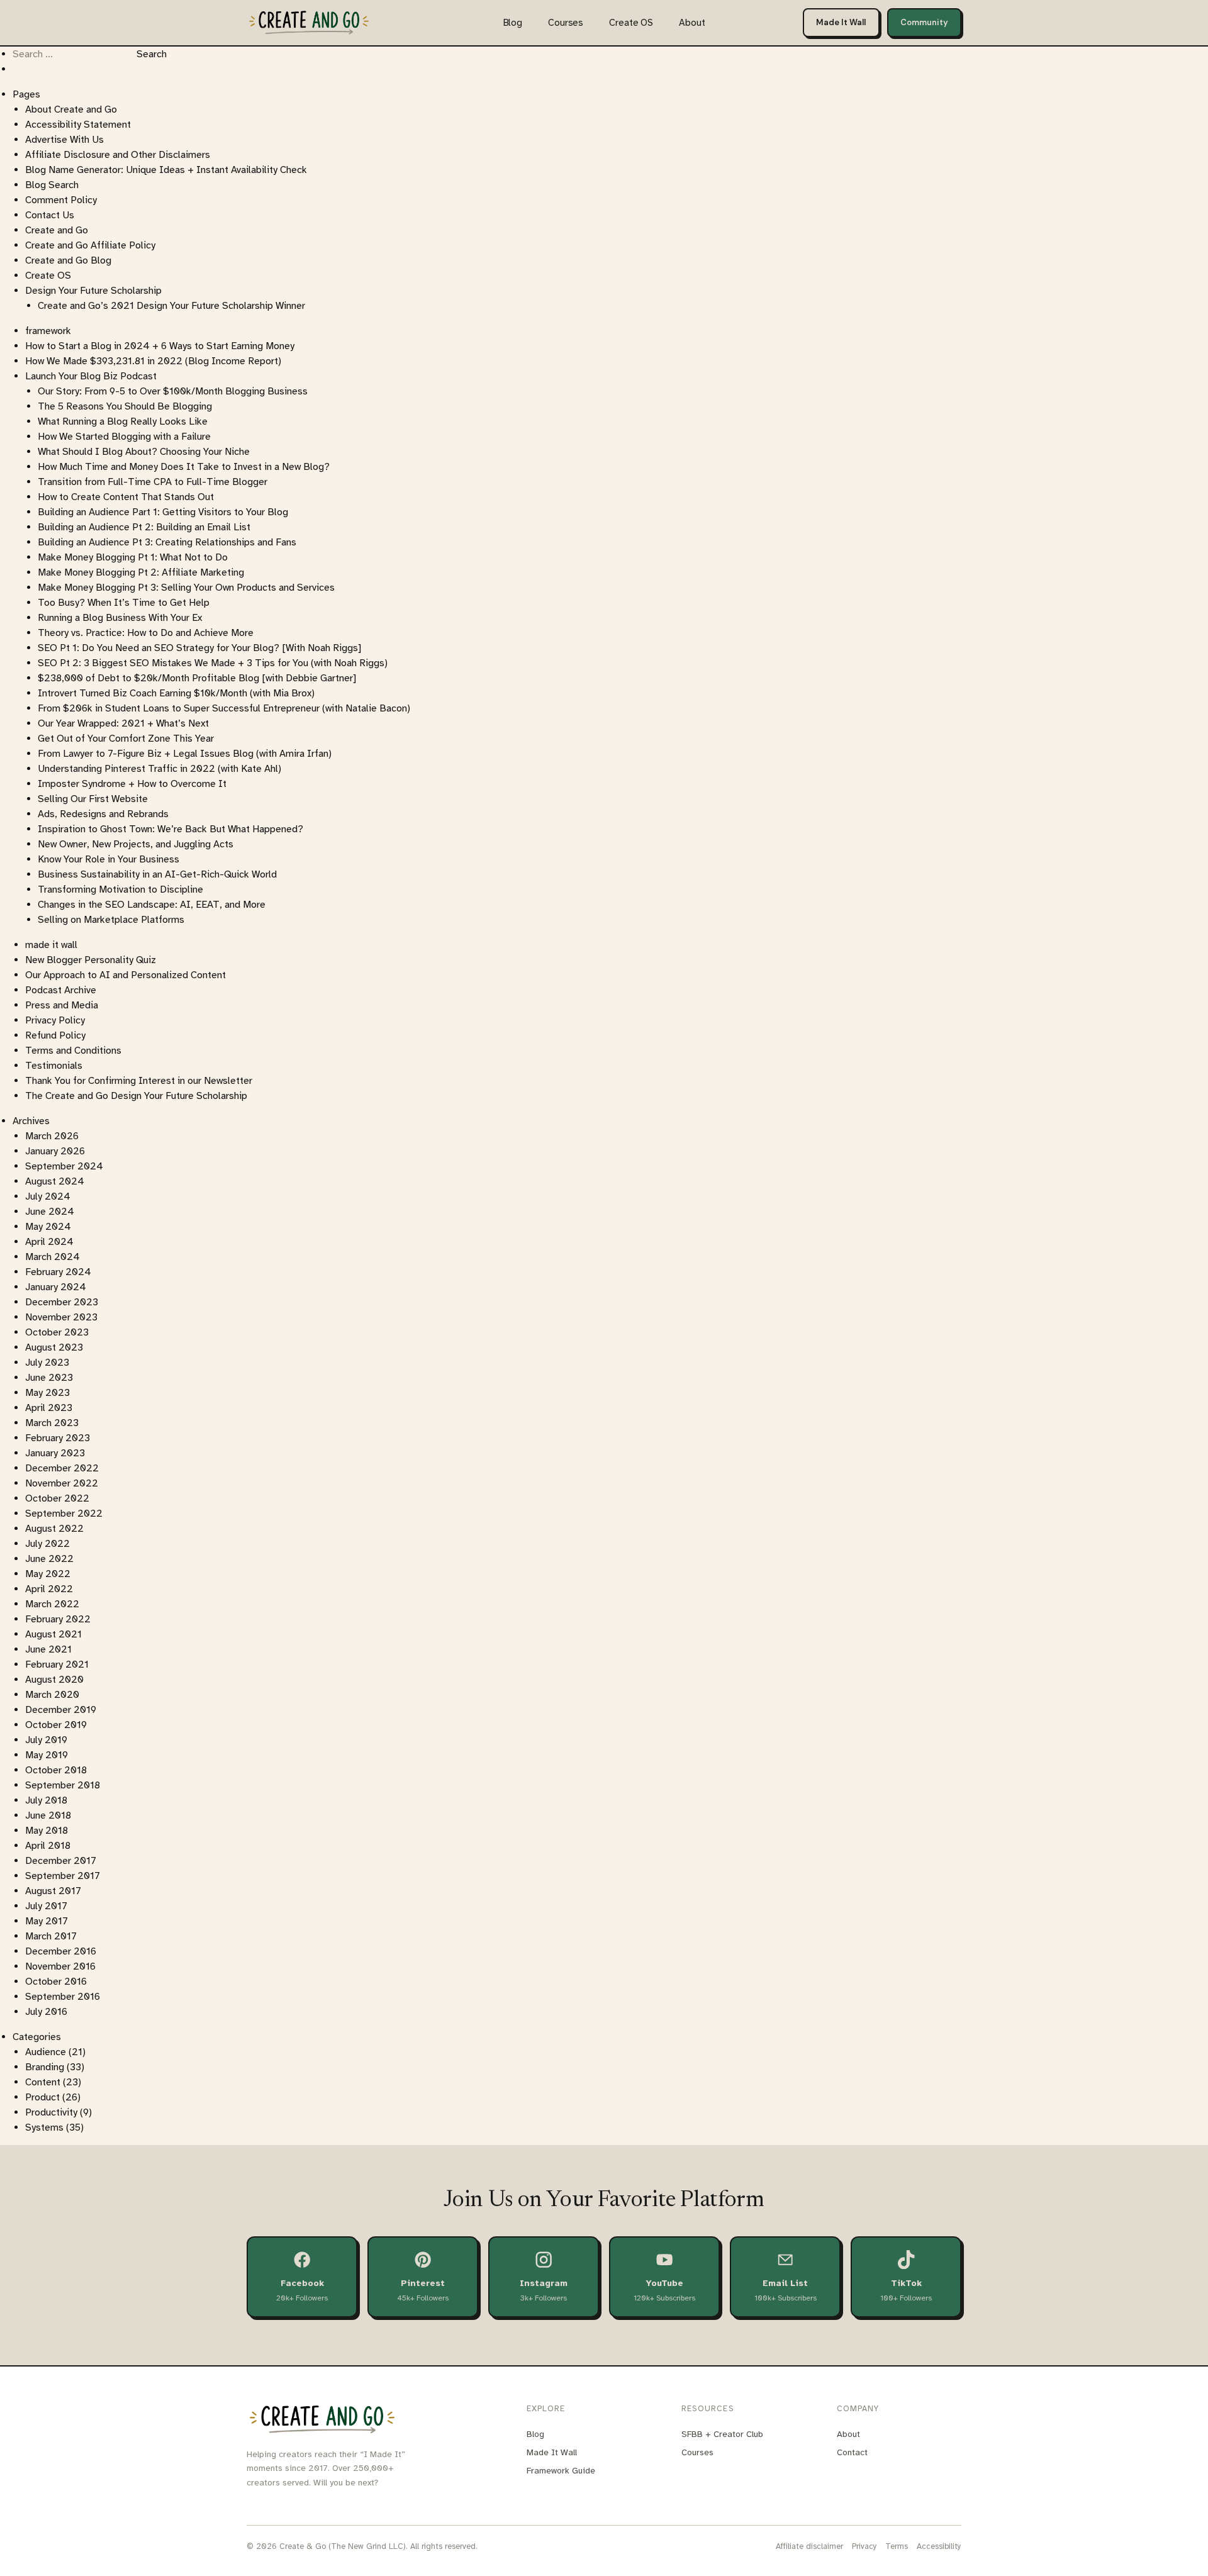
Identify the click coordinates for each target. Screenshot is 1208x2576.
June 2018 (48, 1815)
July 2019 (46, 1740)
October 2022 (57, 1498)
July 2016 (46, 2012)
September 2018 (63, 1785)
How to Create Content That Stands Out (126, 497)
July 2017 (46, 1906)
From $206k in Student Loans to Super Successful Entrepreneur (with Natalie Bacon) (224, 708)
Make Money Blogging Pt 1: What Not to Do (133, 557)
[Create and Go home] (309, 22)
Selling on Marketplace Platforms (111, 920)
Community (924, 22)
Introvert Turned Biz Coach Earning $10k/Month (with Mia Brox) (176, 693)
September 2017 (63, 1876)
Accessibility (939, 2546)
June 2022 (49, 1559)
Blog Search (52, 185)
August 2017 (53, 1891)
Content (43, 2082)
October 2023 (57, 1332)
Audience (46, 2052)
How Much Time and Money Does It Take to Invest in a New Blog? (184, 467)
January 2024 (56, 1287)
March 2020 (52, 1695)
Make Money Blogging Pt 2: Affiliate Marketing (141, 572)
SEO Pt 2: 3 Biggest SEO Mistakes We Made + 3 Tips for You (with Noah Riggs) (213, 663)
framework (48, 331)
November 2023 (61, 1317)
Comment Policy (61, 200)
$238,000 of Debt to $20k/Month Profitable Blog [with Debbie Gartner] (197, 678)
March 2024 (53, 1257)
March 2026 (52, 1136)
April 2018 (48, 1846)
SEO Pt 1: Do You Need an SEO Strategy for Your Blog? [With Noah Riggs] (199, 648)
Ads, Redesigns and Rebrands (103, 814)
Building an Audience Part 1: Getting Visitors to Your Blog (163, 512)
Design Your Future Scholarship (93, 291)
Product (42, 2097)
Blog (513, 23)
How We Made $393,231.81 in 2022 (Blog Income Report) (153, 361)
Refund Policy (55, 1035)
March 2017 (51, 1936)
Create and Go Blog (68, 260)
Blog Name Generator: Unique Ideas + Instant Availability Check (166, 170)
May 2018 (47, 1831)
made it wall (51, 945)
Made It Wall (841, 22)
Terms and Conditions (73, 1051)
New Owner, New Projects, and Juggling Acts (136, 844)
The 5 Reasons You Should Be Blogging (125, 406)
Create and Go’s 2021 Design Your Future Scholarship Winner (171, 306)
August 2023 (54, 1347)
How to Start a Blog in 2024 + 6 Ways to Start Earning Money (160, 346)
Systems (44, 2127)
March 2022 (52, 1604)
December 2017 (61, 1861)
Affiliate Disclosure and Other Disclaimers (118, 155)
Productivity (51, 2112)
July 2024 (48, 1196)
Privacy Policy (55, 1020)
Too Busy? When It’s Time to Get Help (124, 603)
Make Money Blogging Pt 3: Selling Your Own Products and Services (186, 588)
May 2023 (48, 1393)
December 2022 (62, 1468)
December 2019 (61, 1710)
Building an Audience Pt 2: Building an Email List (144, 527)
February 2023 (58, 1438)
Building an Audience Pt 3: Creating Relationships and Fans (167, 542)
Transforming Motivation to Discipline (120, 889)
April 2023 (49, 1408)
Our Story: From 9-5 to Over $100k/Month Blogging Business (173, 391)
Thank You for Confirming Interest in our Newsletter (139, 1081)
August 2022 (54, 1529)
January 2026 (55, 1151)
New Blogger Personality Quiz (91, 960)
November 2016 (60, 1966)
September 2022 (64, 1514)
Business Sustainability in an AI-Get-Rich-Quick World (157, 874)
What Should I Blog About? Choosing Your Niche (144, 452)
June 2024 (50, 1212)
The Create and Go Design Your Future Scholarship (136, 1096)
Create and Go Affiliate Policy (90, 245)
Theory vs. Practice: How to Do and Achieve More (146, 633)
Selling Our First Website (93, 799)
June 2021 (48, 1649)
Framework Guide (561, 2471)
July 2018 (46, 1800)
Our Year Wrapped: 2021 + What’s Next (123, 723)
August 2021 (53, 1634)
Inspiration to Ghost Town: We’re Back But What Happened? (171, 829)
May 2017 (47, 1921)
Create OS (631, 23)
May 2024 (48, 1227)
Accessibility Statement (78, 125)
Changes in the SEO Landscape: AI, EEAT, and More (152, 905)
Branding (45, 2067)
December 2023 (62, 1302)
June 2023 (49, 1378)
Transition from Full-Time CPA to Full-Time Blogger (153, 482)
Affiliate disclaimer (809, 2546)
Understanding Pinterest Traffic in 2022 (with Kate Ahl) (159, 769)
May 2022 (48, 1574)
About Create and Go (71, 109)
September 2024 (64, 1166)
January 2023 (55, 1453)
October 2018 (56, 1770)
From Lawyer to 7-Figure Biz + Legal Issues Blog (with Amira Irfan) (185, 754)
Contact (852, 2452)
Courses (566, 23)
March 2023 (52, 1423)
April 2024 (49, 1242)
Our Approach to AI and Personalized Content (126, 975)
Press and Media (62, 1005)
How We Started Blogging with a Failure (124, 437)
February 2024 (58, 1272)
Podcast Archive (61, 990)
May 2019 (47, 1755)
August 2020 (54, 1680)
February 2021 (57, 1664)
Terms (897, 2546)
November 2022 (62, 1483)
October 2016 (56, 1982)
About (692, 23)
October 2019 (56, 1725)
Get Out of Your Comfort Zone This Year (126, 739)
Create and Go (57, 230)
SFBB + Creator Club (722, 2434)
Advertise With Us (64, 140)
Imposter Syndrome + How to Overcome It (132, 784)
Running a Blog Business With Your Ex (120, 618)
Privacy (864, 2546)
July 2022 (48, 1544)
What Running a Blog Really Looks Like (123, 421)
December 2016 (61, 1951)
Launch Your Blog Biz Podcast (91, 376)
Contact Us (50, 215)
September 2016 (63, 1997)
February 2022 (58, 1619)
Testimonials (54, 1066)
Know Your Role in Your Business (109, 859)
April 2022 (49, 1589)
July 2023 (47, 1363)
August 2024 (55, 1181)
